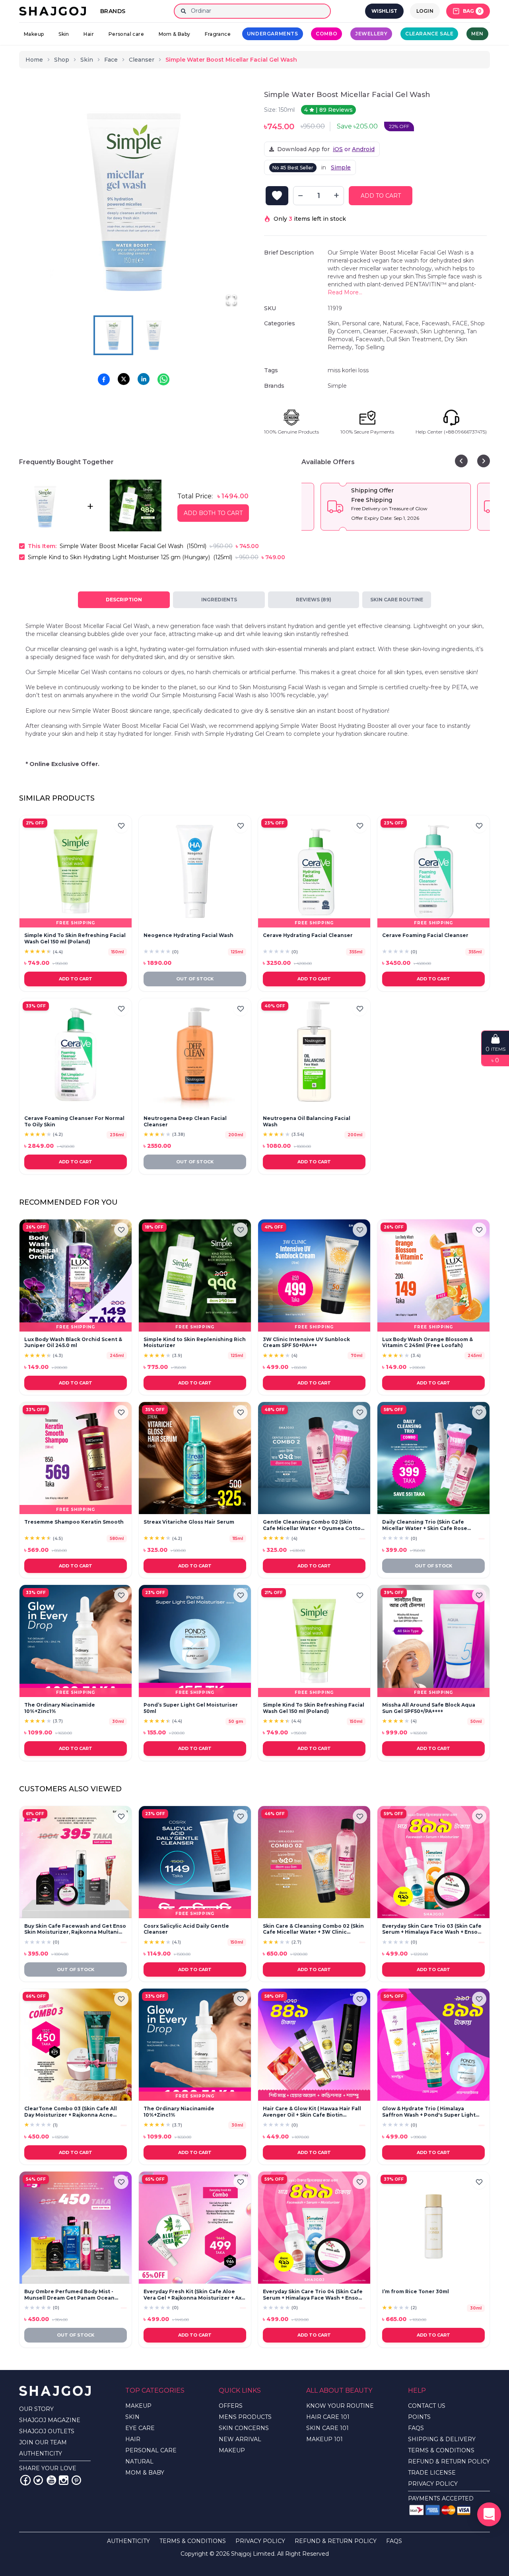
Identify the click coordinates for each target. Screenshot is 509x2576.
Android (363, 149)
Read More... (345, 292)
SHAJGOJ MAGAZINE (50, 2420)
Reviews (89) (314, 600)
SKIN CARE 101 (327, 2428)
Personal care (126, 34)
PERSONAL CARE (151, 2450)
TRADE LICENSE (432, 2473)
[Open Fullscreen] (231, 300)
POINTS (419, 2417)
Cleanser (142, 60)
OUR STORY (36, 2409)
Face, (413, 323)
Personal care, (362, 323)
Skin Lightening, (444, 331)
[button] (134, 202)
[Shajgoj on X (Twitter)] (38, 2480)
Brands (113, 11)
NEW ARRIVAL (240, 2439)
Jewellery (371, 34)
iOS (338, 149)
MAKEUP (138, 2406)
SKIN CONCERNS (244, 2428)
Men (477, 34)
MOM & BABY (145, 2473)
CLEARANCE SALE (429, 34)
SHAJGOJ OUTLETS (47, 2431)
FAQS (416, 2428)
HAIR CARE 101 (328, 2417)
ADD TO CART (381, 196)
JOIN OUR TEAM (43, 2442)
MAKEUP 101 (324, 2439)
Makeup (34, 34)
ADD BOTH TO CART (213, 513)
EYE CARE (140, 2428)
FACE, (461, 323)
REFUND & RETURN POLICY (449, 2461)
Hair (89, 34)
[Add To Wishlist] (277, 196)
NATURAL (139, 2461)
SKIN (132, 2417)
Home (34, 60)
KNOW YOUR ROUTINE (340, 2406)
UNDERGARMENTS (273, 34)
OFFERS (231, 2406)
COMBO (326, 34)
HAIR (133, 2439)
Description (124, 600)
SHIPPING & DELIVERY (442, 2439)
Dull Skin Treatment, (415, 339)
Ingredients (219, 600)
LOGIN (425, 11)
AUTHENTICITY (41, 2454)
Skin (64, 34)
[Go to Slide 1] (113, 335)
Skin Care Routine (397, 600)
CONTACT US (427, 2406)
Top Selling (370, 347)
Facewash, (437, 323)
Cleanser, (376, 331)
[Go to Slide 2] (154, 335)
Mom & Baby (175, 34)
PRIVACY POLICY (433, 2484)
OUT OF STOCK (195, 979)
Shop (62, 60)
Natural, (394, 323)
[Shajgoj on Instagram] (64, 2480)
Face (111, 60)
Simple (341, 167)
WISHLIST (384, 11)
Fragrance (218, 34)
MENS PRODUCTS (245, 2417)
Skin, (335, 323)
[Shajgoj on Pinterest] (76, 2480)
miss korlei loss (348, 370)
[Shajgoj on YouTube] (51, 2480)
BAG (472, 11)
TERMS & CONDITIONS (441, 2450)
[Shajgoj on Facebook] (25, 2480)
